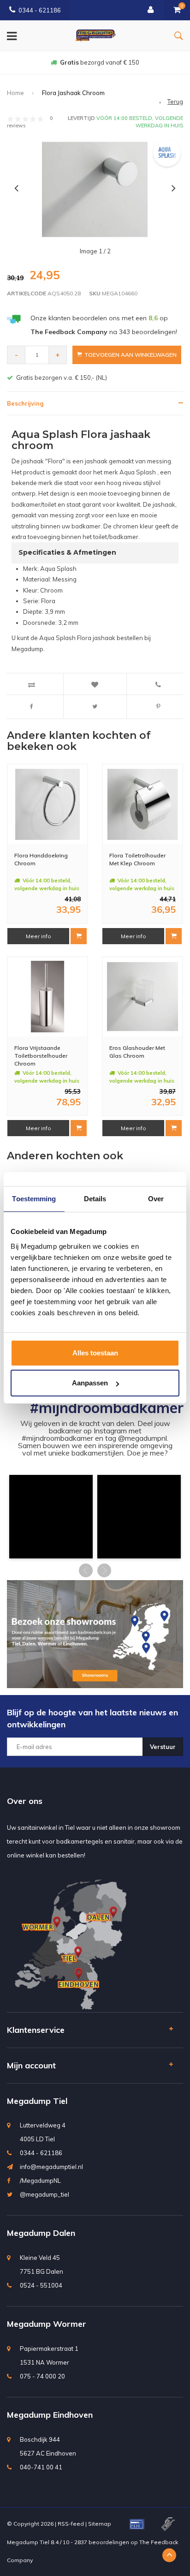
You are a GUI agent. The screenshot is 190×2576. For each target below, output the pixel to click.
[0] (177, 10)
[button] (51, 1517)
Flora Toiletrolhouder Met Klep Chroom (137, 859)
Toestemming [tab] (34, 1199)
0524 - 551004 (41, 2285)
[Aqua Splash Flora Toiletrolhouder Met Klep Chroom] (143, 805)
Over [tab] (156, 1199)
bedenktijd (100, 62)
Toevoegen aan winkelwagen (131, 355)
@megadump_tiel (45, 2194)
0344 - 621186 (40, 10)
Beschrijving (25, 403)
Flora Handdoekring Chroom (41, 859)
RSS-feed (71, 2524)
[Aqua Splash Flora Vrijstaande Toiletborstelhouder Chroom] (48, 997)
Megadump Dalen (41, 2233)
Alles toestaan (95, 1353)
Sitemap (100, 2524)
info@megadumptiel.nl (51, 2167)
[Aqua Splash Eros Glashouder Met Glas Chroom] (143, 997)
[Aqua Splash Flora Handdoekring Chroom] (48, 805)
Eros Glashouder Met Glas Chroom (137, 1052)
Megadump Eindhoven (50, 2415)
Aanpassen (90, 1383)
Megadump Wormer (47, 2324)
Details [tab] (95, 1199)
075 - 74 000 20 (42, 2376)
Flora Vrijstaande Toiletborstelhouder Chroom (41, 1056)
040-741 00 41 (41, 2467)
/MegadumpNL (40, 2181)
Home (15, 93)
